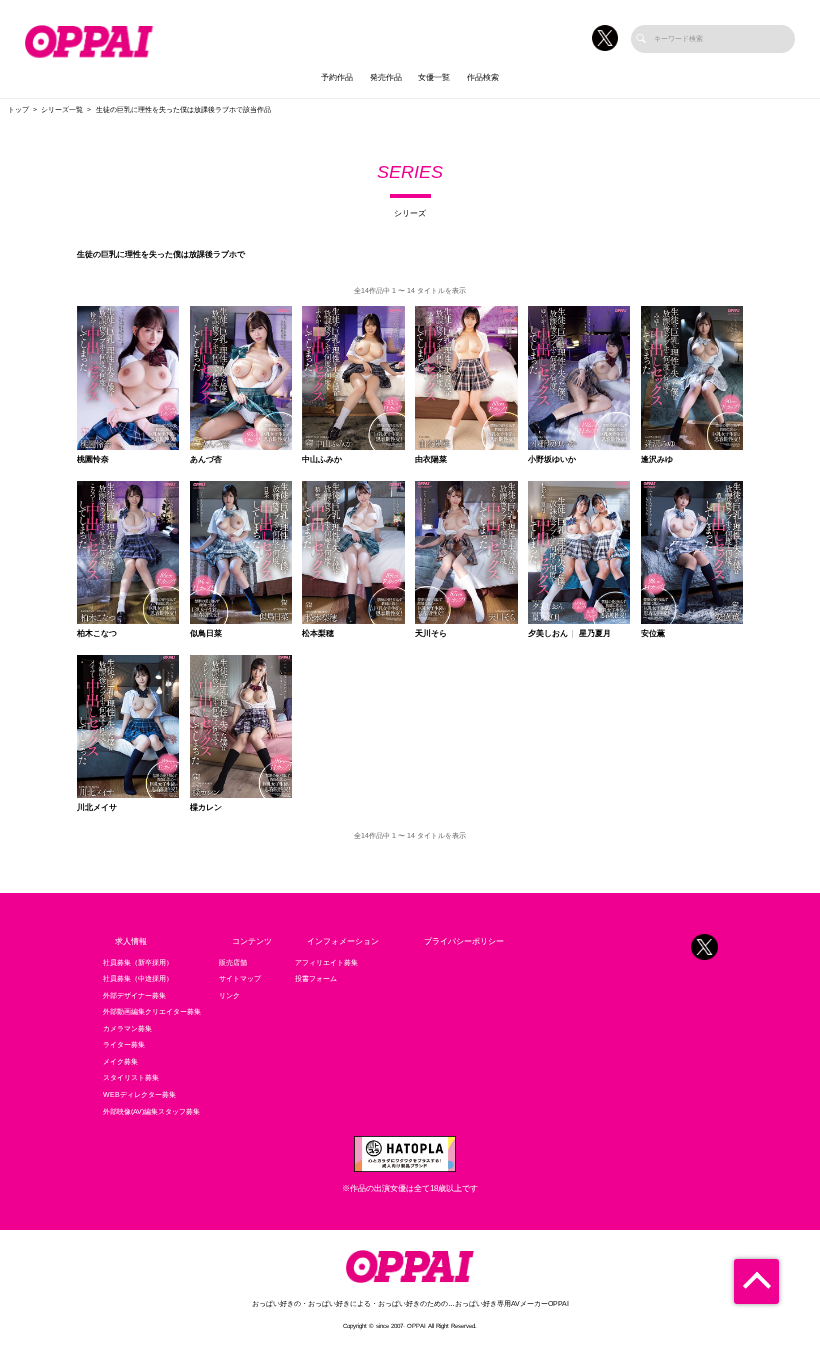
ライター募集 (124, 1045)
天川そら (431, 634)
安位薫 (653, 634)
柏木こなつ (97, 634)
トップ (18, 110)
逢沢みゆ (657, 460)
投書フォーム (316, 979)
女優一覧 (434, 77)
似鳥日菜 (206, 634)
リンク (229, 996)
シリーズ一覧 (62, 110)
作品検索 (483, 77)
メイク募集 (120, 1062)
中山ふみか (322, 460)
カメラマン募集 (127, 1029)
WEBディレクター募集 (139, 1095)
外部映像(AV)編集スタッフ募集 (151, 1112)
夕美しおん (548, 634)
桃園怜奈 (93, 460)
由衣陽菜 (431, 460)
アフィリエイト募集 (326, 963)
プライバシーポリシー (464, 941)
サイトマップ (240, 979)
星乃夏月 (595, 634)
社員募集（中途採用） (138, 979)
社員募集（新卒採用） (138, 963)
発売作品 (386, 77)
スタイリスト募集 (131, 1078)
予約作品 (337, 77)
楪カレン (206, 808)
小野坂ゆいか (552, 460)
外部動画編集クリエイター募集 (152, 1012)
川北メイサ (97, 808)
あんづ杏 (206, 460)
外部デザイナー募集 (134, 996)
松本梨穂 (318, 634)
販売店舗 (233, 963)
